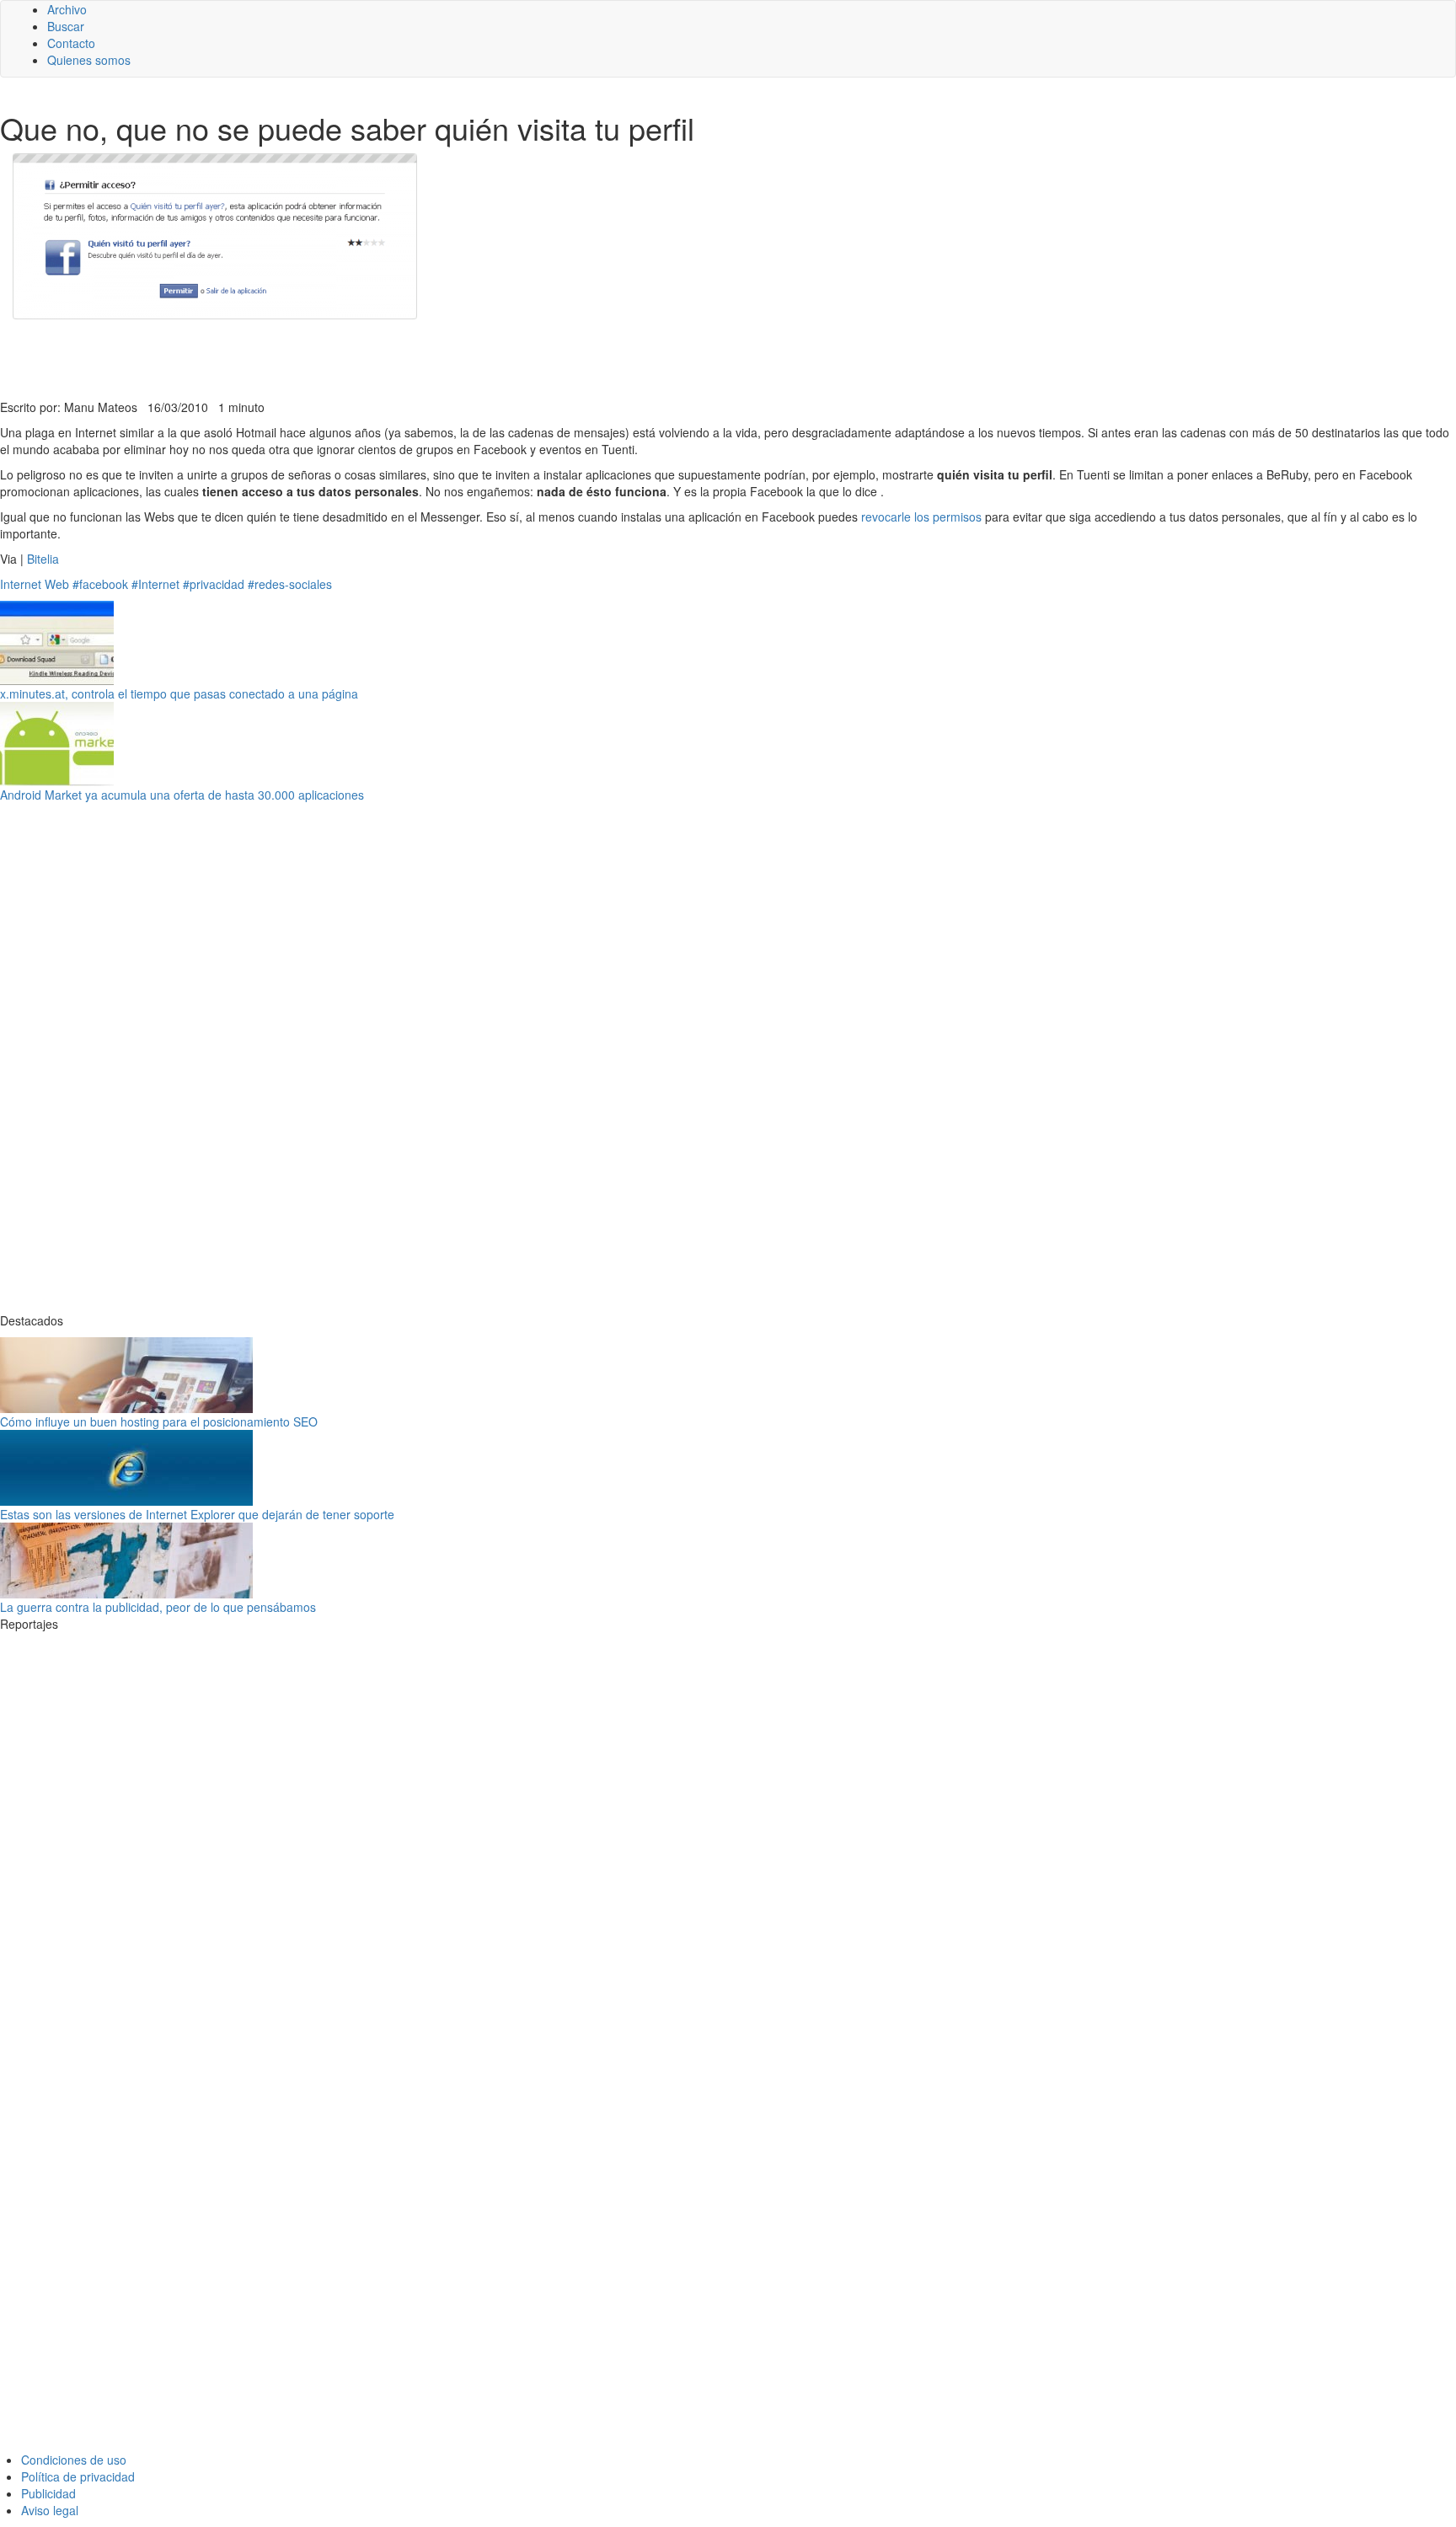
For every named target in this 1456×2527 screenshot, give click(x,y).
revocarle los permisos (921, 517)
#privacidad (214, 584)
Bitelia (43, 559)
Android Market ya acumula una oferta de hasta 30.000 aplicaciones (182, 795)
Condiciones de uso (74, 2460)
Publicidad (48, 2493)
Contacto (71, 43)
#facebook (100, 584)
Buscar (66, 26)
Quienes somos (89, 60)
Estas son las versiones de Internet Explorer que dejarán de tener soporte (197, 1514)
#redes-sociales (290, 584)
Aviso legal (50, 2510)
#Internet (155, 584)
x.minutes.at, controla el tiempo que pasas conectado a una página (179, 693)
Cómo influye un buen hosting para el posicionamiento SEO (159, 1421)
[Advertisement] (413, 357)
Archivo (67, 9)
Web (57, 584)
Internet (21, 584)
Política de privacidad (78, 2476)
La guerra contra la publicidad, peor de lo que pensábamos (158, 1607)
